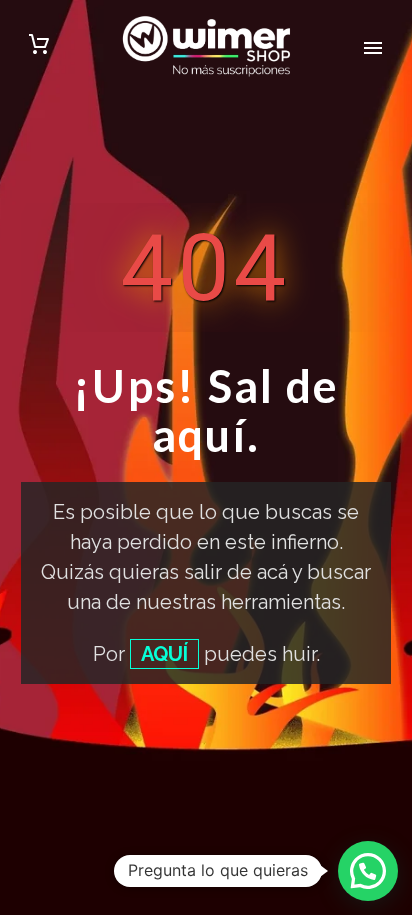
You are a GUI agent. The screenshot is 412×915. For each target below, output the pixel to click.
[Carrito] (39, 47)
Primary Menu (373, 48)
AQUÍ (164, 654)
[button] (368, 871)
